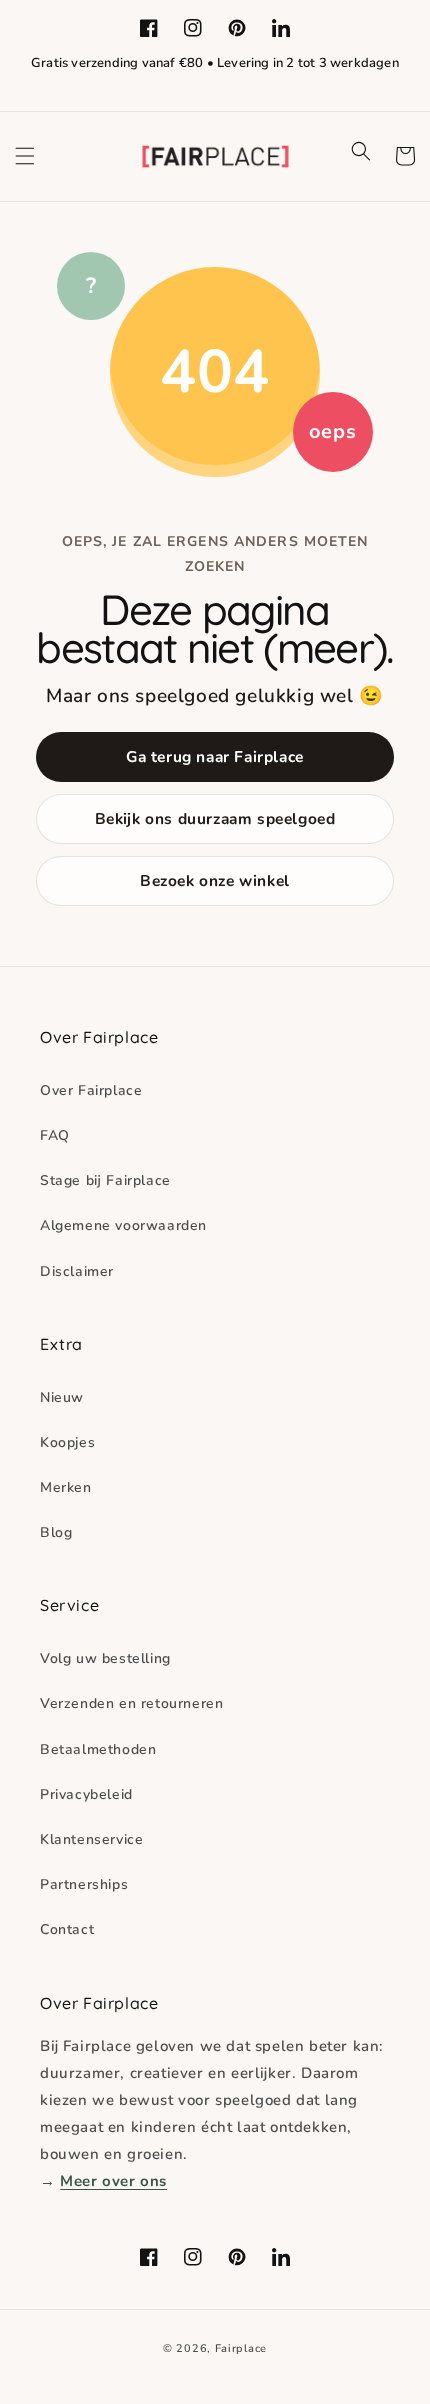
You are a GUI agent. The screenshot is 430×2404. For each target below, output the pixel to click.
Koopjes (67, 1442)
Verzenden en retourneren (131, 1703)
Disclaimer (77, 1271)
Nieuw (62, 1397)
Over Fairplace (91, 1090)
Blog (56, 1532)
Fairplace (241, 2348)
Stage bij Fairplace (105, 1180)
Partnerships (84, 1884)
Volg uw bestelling (105, 1658)
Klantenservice (91, 1839)
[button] (25, 156)
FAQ (55, 1135)
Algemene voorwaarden (123, 1225)
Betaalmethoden (98, 1749)
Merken (66, 1487)
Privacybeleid (86, 1794)
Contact (67, 1929)
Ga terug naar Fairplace (215, 756)
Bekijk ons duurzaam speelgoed (215, 818)
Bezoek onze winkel (215, 880)
